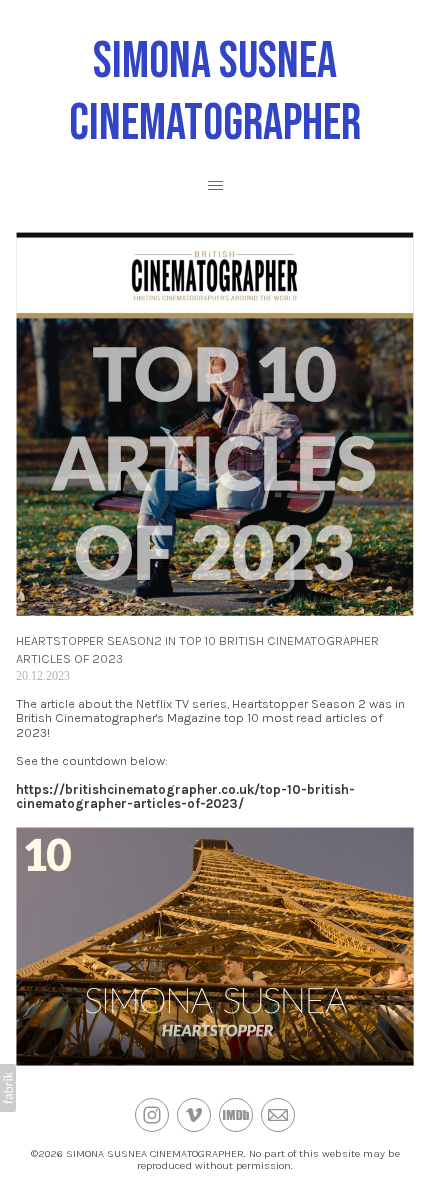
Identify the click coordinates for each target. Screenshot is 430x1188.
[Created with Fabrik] (8, 1088)
